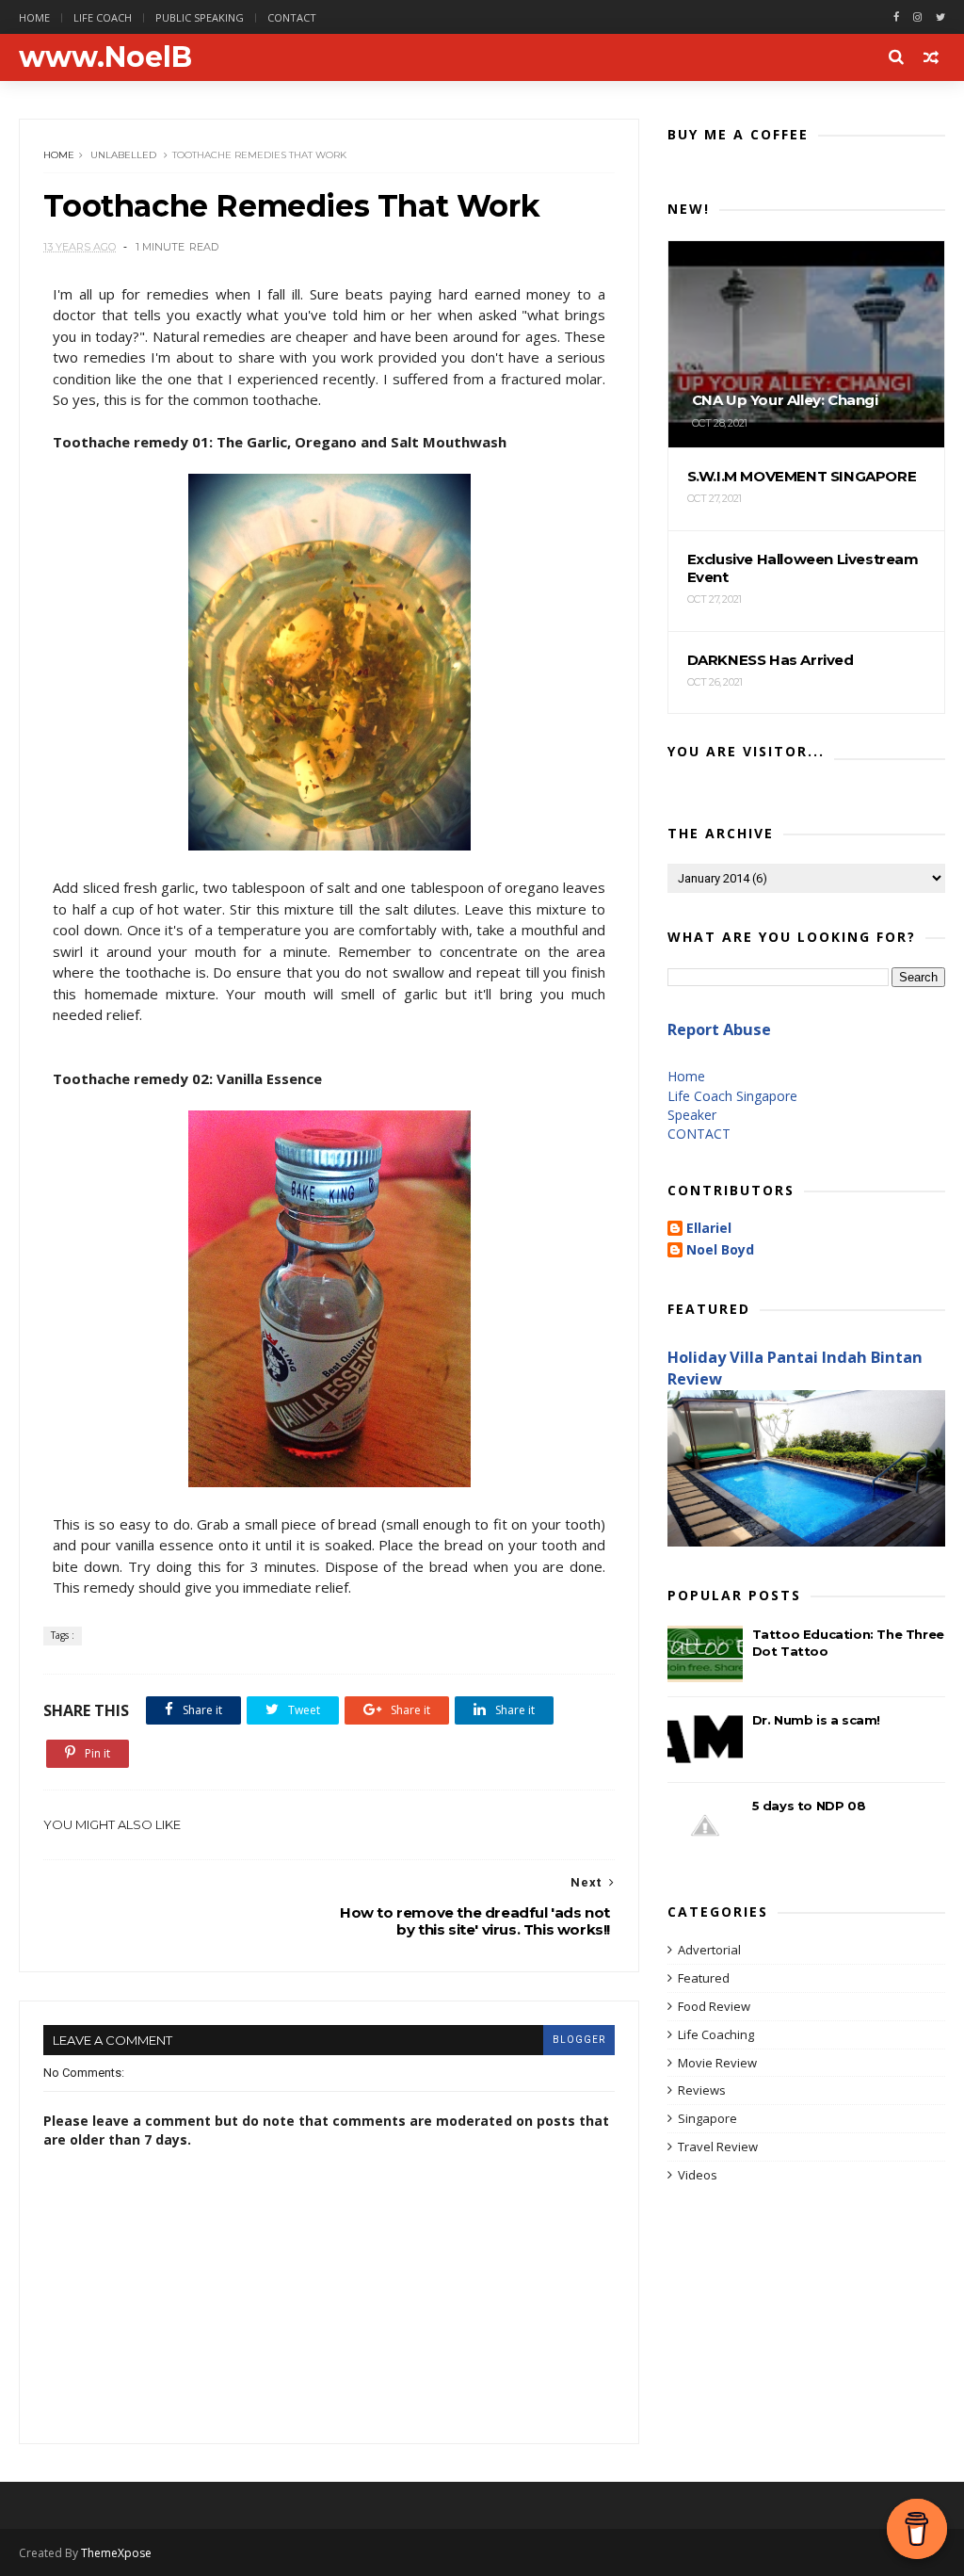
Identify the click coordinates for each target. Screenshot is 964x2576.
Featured (704, 1978)
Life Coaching (716, 2034)
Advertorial (709, 1950)
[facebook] (896, 17)
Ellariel (709, 1229)
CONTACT (699, 1134)
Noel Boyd (720, 1250)
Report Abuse (719, 1029)
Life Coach (103, 17)
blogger (579, 2040)
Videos (698, 2175)
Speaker (692, 1115)
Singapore (707, 2118)
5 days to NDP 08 (809, 1806)
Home (34, 17)
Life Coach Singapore (732, 1096)
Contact (292, 17)
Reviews (702, 2090)
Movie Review (717, 2063)
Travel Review (718, 2147)
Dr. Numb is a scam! (816, 1720)
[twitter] (940, 17)
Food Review (714, 2006)
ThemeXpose (116, 2553)
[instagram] (917, 17)
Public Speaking (200, 17)
